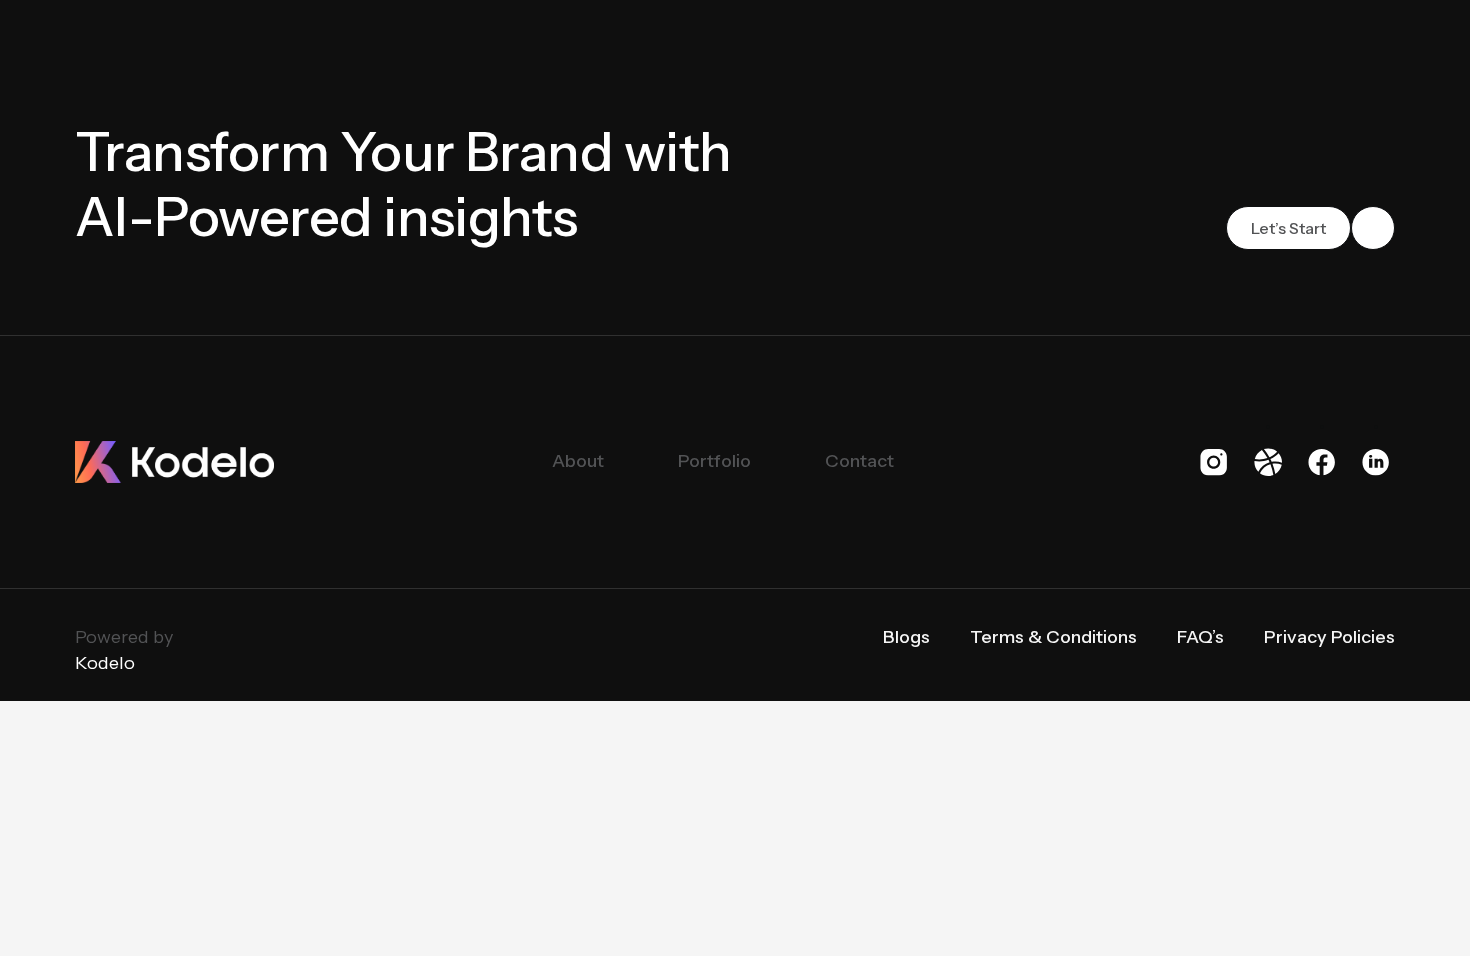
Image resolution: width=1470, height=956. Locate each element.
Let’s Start (1288, 228)
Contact (859, 461)
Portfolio (714, 461)
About (578, 461)
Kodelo (105, 663)
